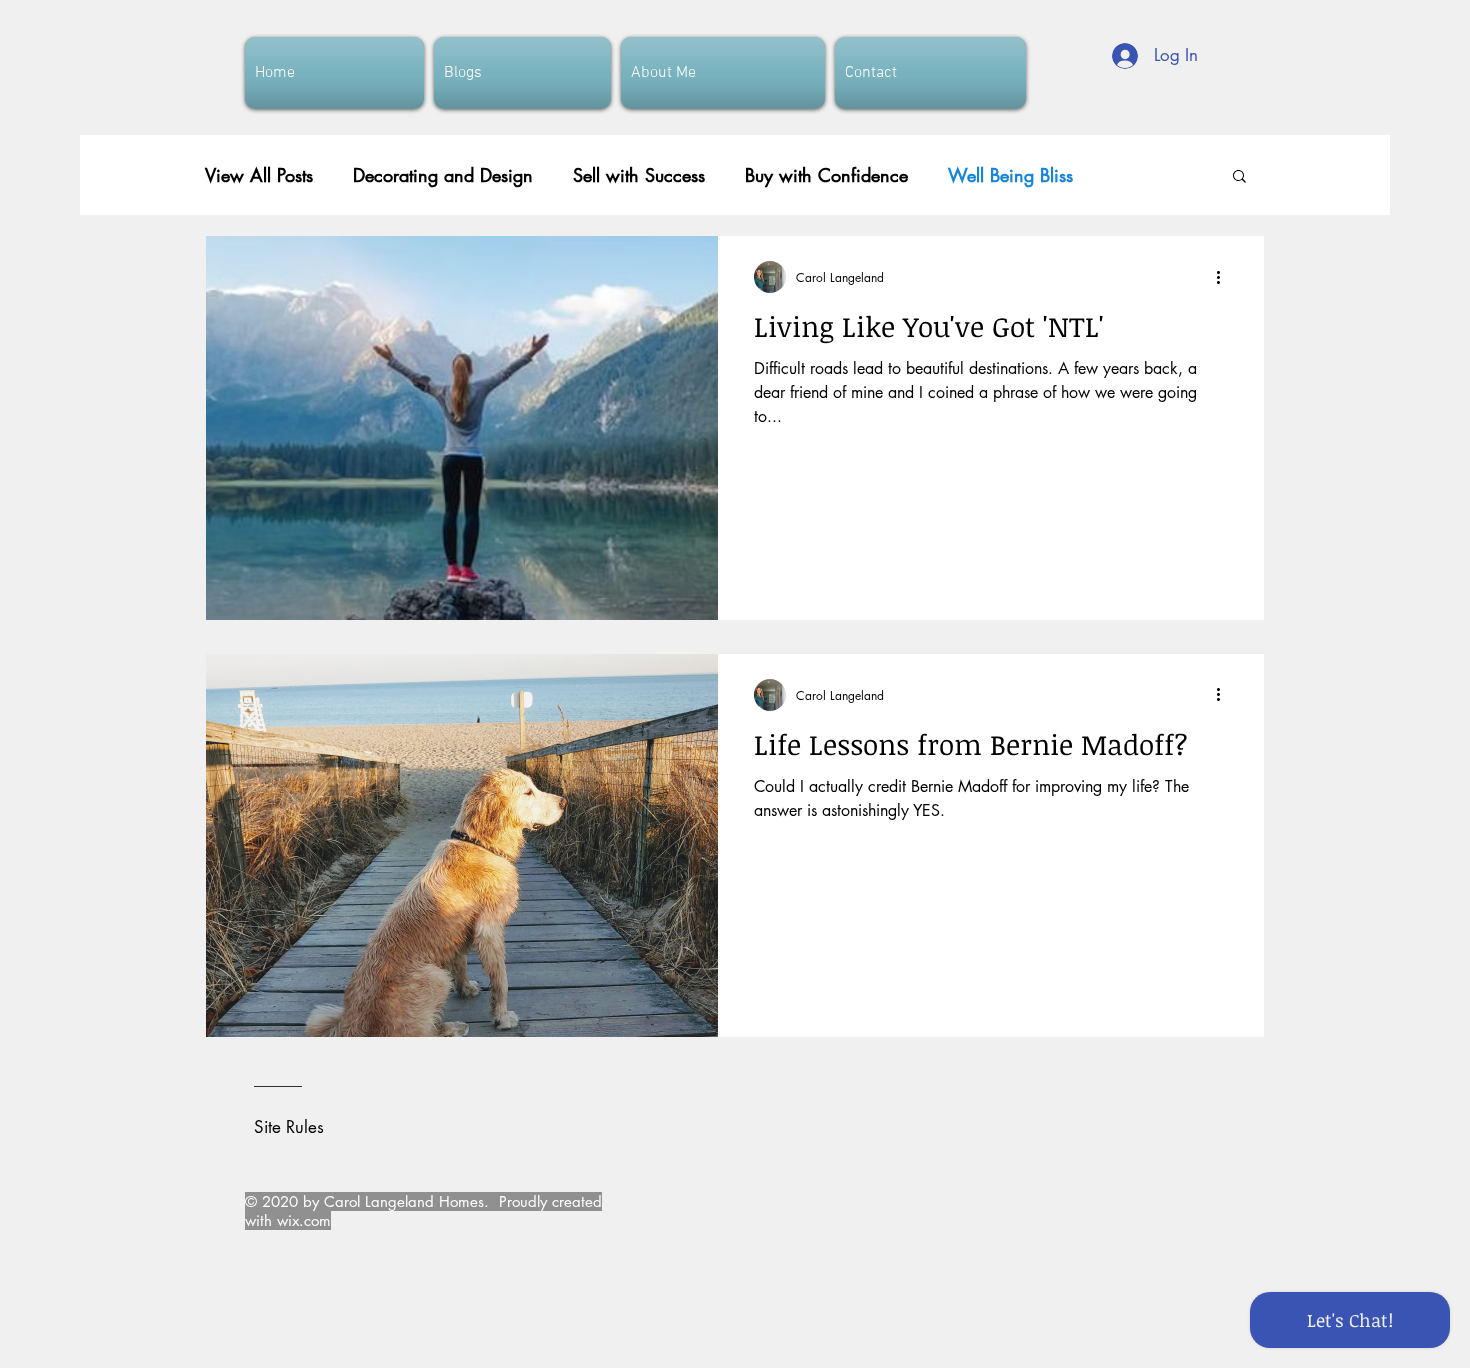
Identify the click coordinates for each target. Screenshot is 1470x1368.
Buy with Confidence (826, 175)
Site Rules (289, 1127)
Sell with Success (639, 175)
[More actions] (1225, 277)
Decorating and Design (443, 175)
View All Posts (259, 175)
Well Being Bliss (1010, 175)
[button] (1239, 177)
